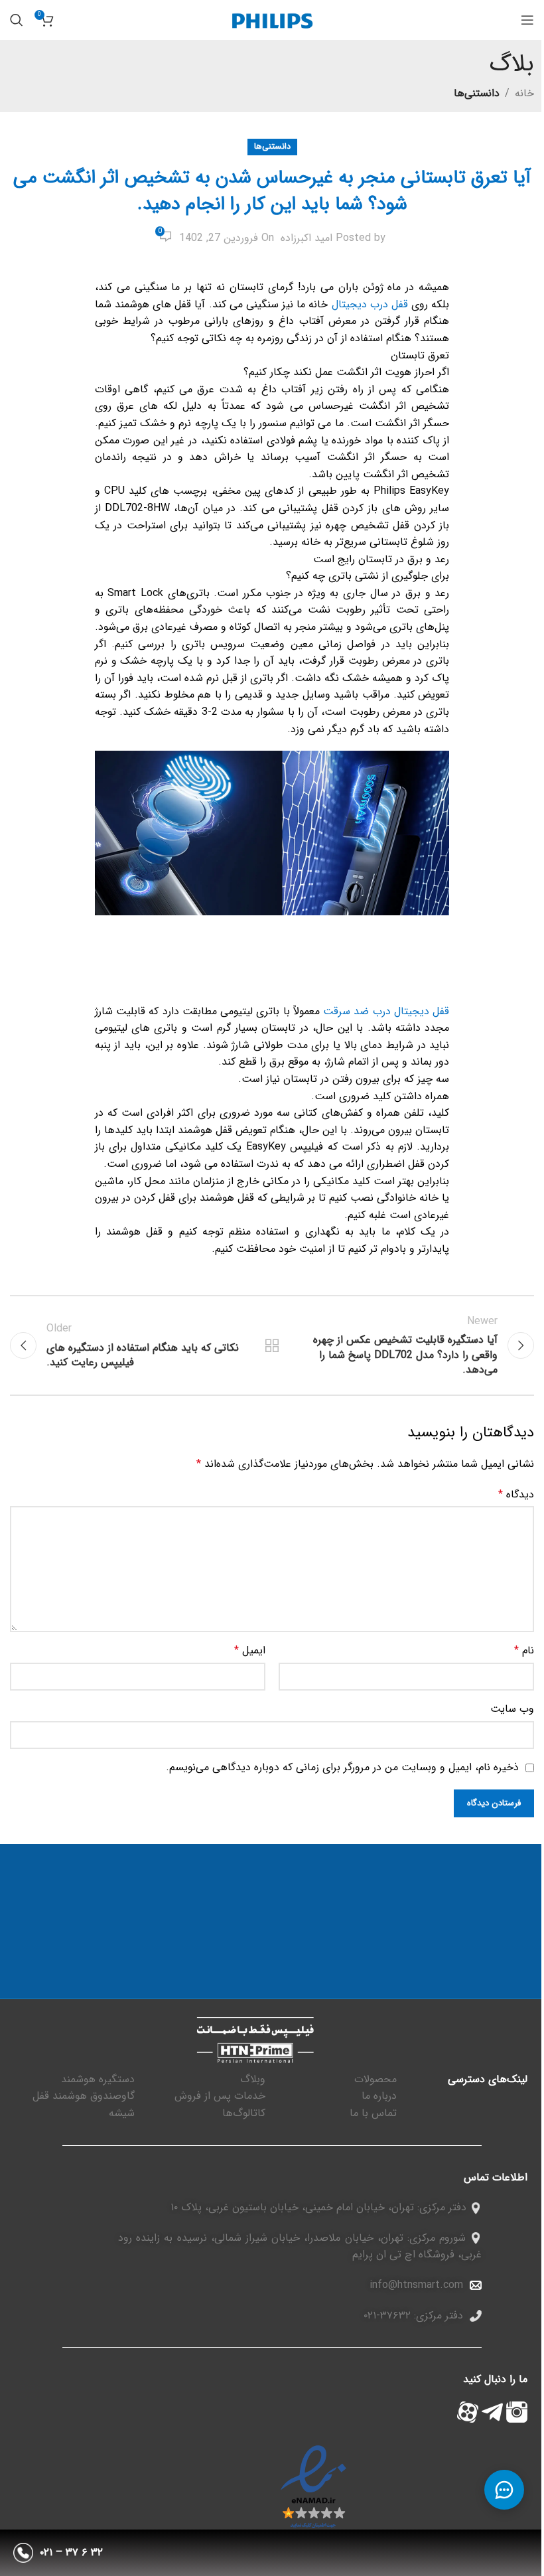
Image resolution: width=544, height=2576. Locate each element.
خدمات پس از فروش (220, 2096)
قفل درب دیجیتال (370, 304)
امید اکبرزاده (306, 238)
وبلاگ (253, 2079)
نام (524, 1650)
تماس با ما (373, 2113)
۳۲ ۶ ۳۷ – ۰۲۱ (71, 2552)
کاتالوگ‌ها (244, 2113)
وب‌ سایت (512, 1709)
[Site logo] (272, 20)
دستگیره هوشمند (98, 2079)
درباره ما (379, 2096)
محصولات (375, 2079)
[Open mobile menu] (527, 20)
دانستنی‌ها (477, 93)
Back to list (272, 1345)
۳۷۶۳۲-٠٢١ (387, 2315)
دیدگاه (516, 1494)
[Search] (17, 20)
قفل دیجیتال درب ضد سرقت (386, 1011)
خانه (524, 93)
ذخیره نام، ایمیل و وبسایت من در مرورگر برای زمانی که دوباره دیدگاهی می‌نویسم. (342, 1767)
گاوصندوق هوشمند (94, 2096)
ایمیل (250, 1650)
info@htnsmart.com (416, 2285)
